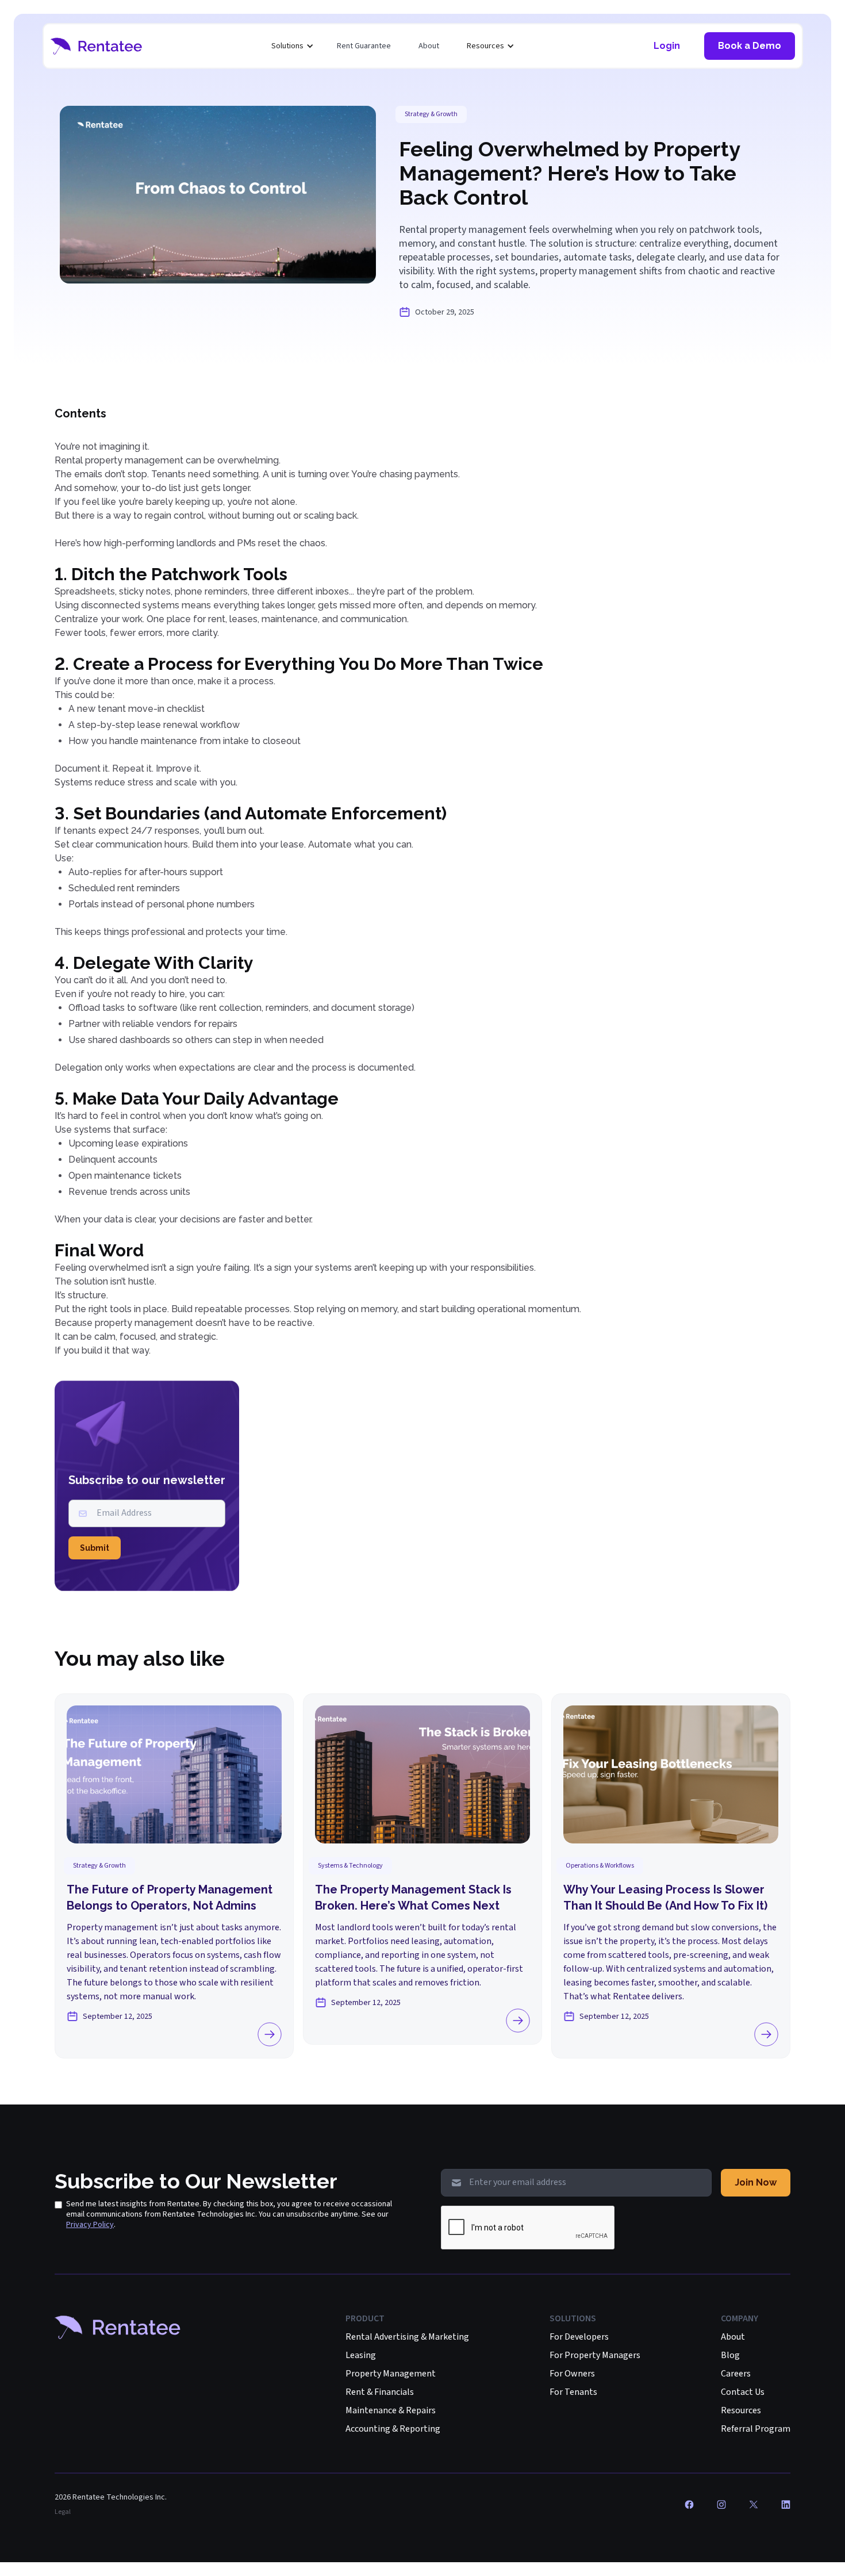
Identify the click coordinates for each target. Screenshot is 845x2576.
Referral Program (756, 2429)
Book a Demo (750, 46)
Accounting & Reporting (393, 2429)
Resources (741, 2410)
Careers (736, 2374)
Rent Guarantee (364, 46)
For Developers (579, 2337)
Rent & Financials (380, 2392)
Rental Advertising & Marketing (407, 2337)
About (429, 46)
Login (667, 46)
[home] (97, 46)
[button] (293, 46)
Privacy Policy (90, 2225)
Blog (730, 2355)
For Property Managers (595, 2355)
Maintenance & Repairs (391, 2410)
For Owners (572, 2374)
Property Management (391, 2374)
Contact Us (743, 2392)
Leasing (361, 2355)
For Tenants (573, 2392)
